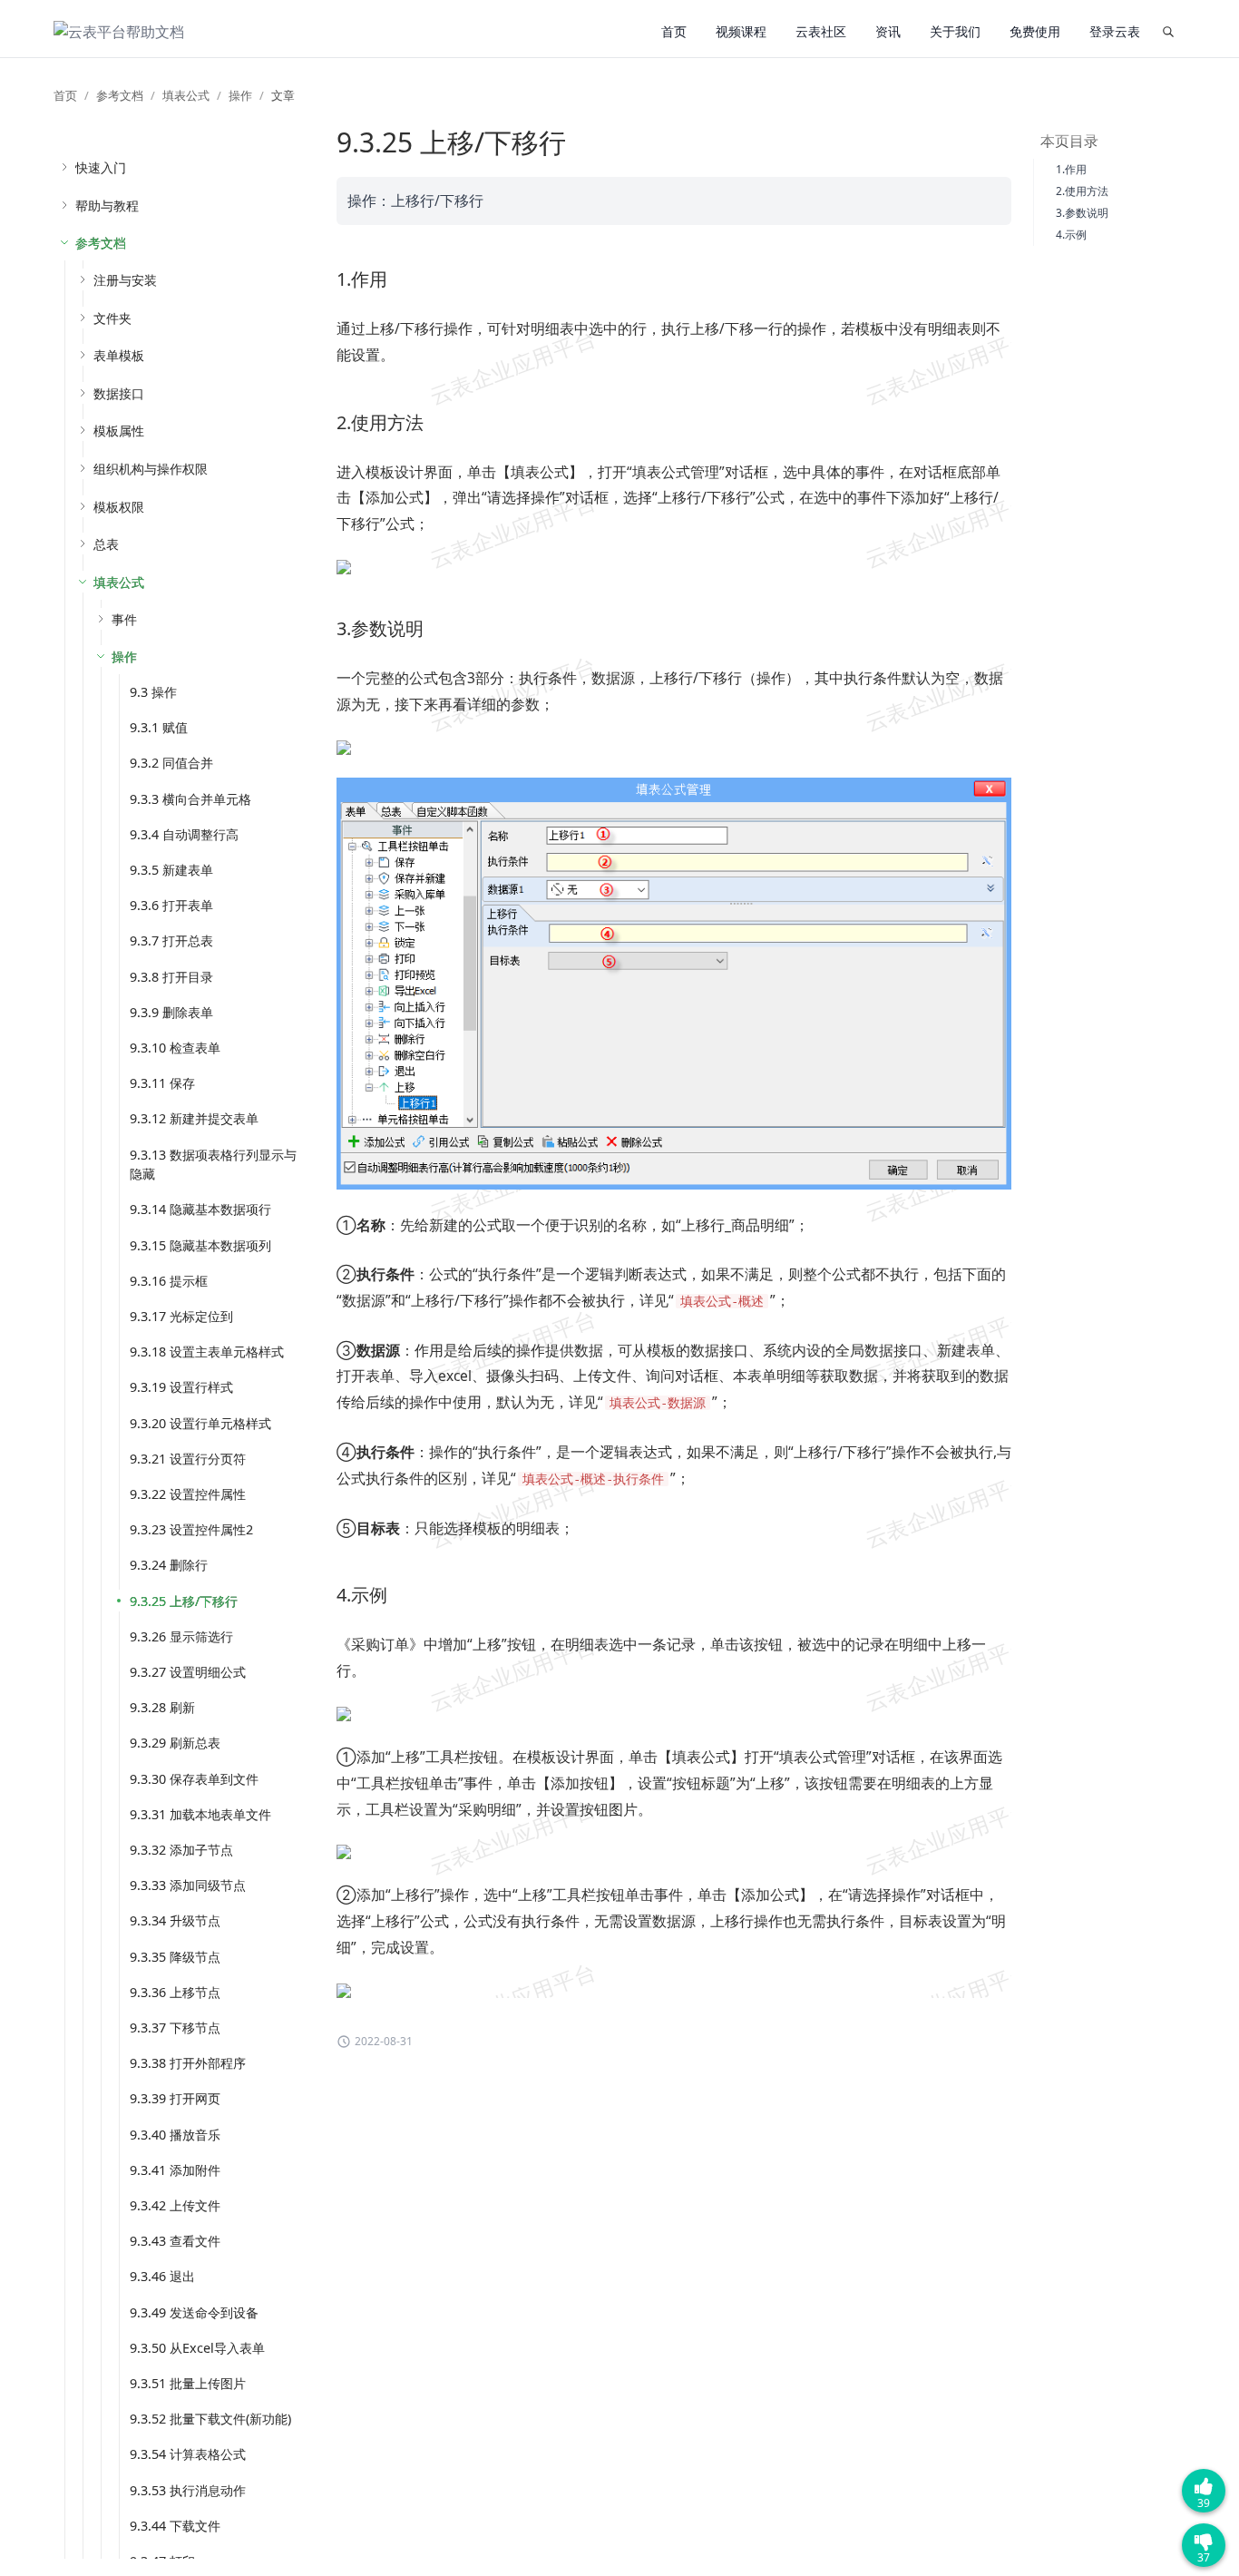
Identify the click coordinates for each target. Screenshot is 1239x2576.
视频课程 (741, 31)
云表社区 (821, 31)
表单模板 (119, 355)
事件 (124, 619)
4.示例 (1071, 235)
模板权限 (119, 507)
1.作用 (1071, 169)
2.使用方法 (1082, 191)
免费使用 (1035, 31)
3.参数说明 (1082, 213)
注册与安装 (125, 280)
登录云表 (1115, 31)
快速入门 (101, 167)
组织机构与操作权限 (151, 469)
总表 (106, 544)
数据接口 (119, 393)
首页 (674, 31)
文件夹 (112, 318)
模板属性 (119, 431)
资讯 (888, 31)
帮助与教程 (107, 206)
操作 (240, 95)
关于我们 (955, 31)
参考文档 (120, 95)
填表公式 (186, 95)
